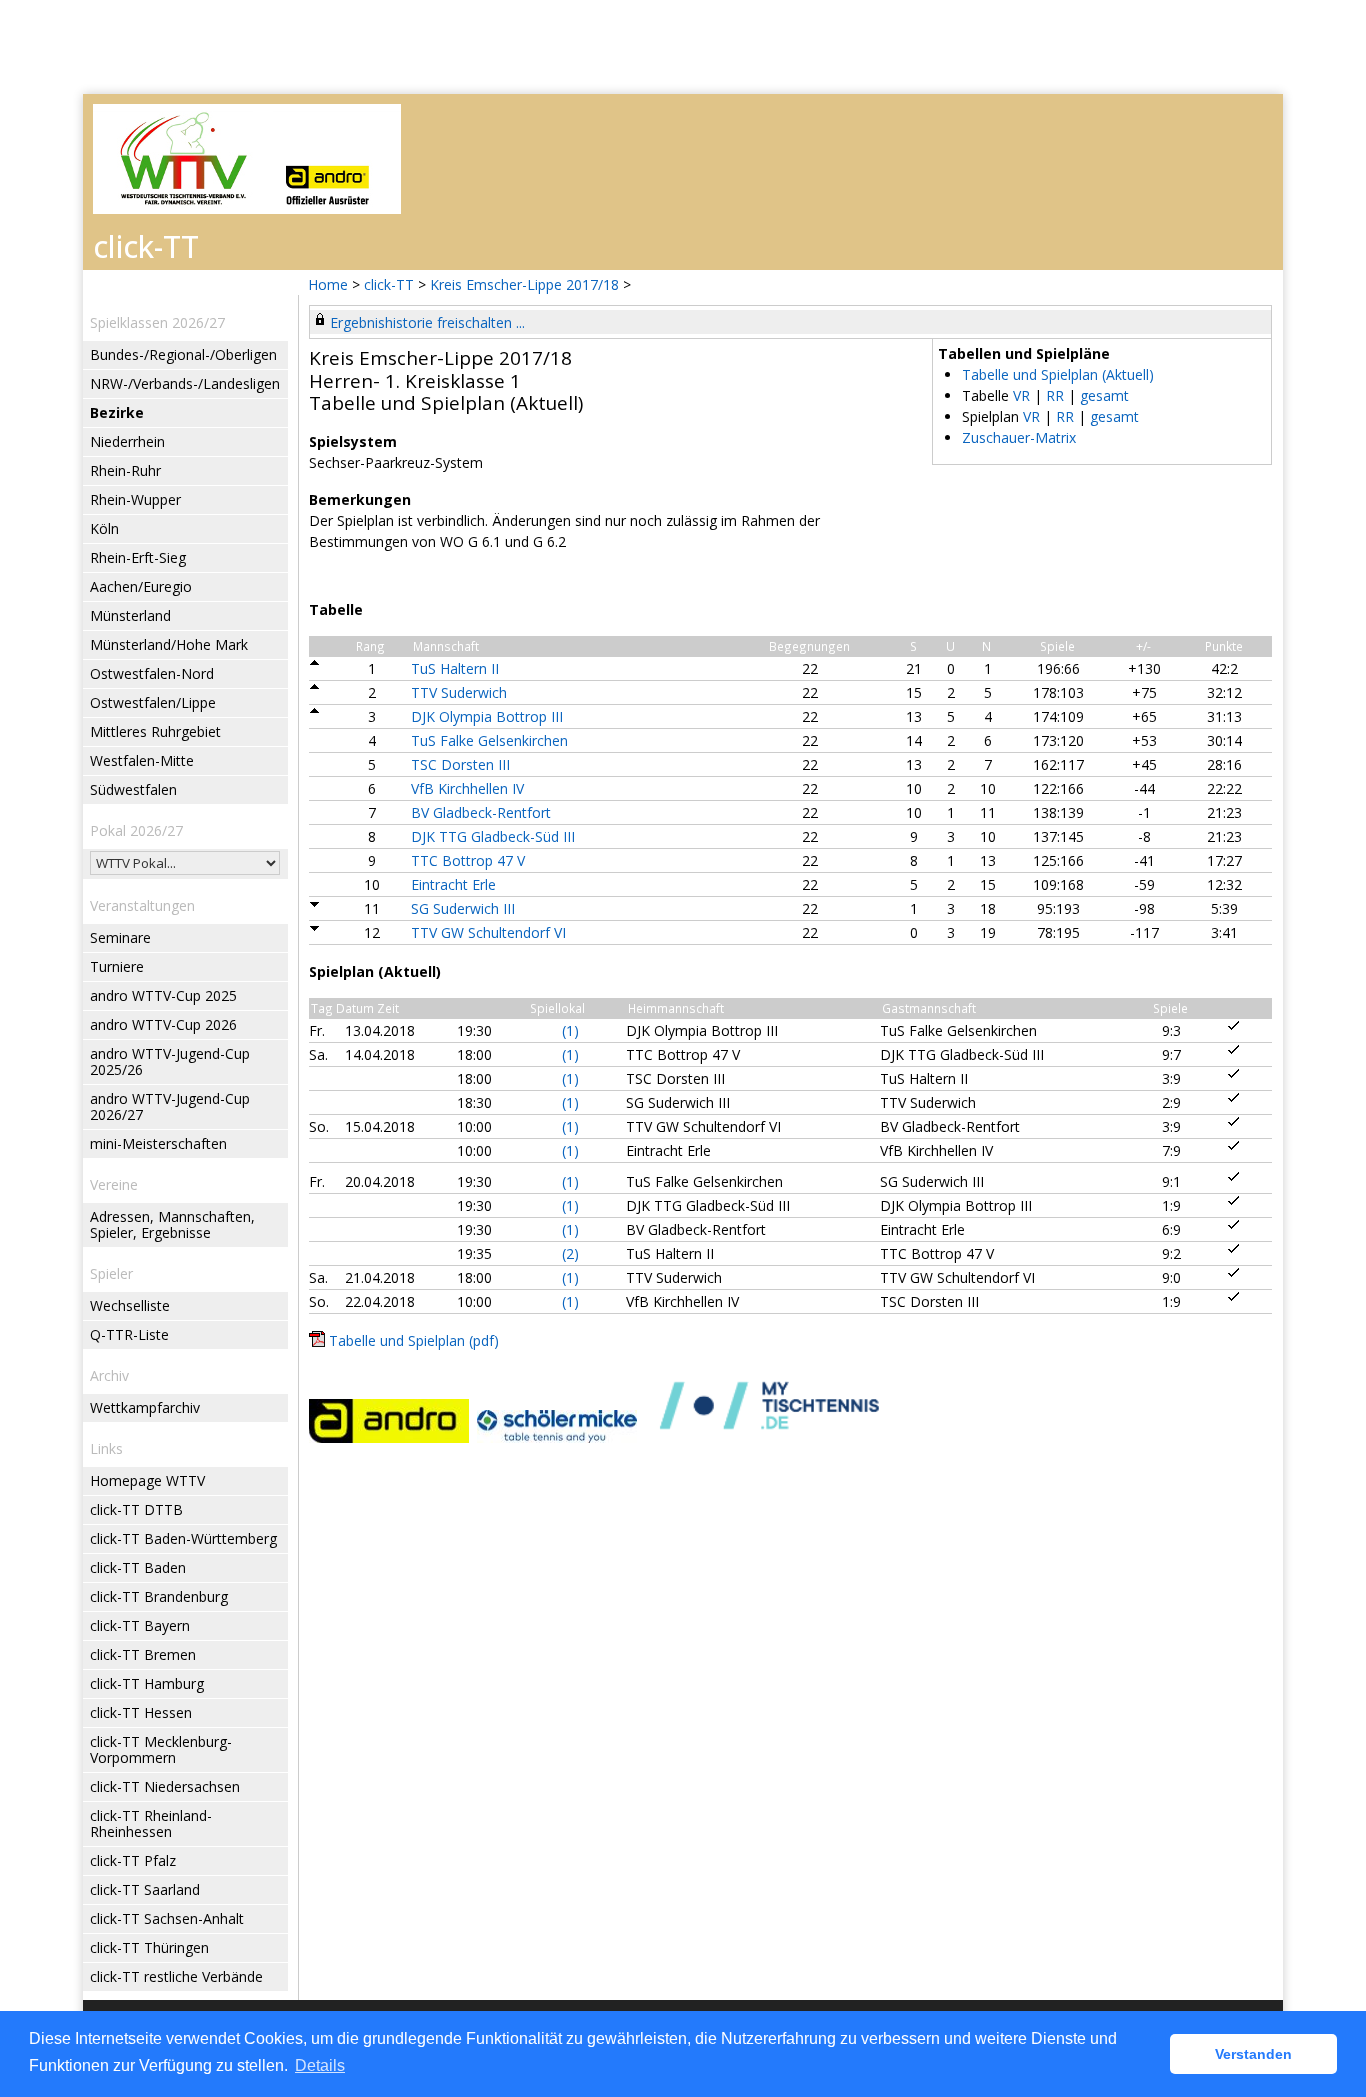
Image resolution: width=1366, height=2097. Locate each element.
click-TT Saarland (145, 1889)
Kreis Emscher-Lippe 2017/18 (526, 284)
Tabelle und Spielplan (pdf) (414, 1340)
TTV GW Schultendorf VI (488, 932)
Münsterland (130, 615)
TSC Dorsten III (460, 764)
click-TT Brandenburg (159, 1596)
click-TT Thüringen (149, 1947)
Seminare (120, 937)
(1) (570, 1030)
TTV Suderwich (459, 692)
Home (328, 284)
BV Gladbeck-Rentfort (481, 812)
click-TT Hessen (141, 1712)
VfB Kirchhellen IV (467, 788)
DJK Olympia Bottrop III (487, 716)
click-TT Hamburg (147, 1683)
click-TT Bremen (143, 1654)
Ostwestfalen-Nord (152, 673)
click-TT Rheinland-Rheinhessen (151, 1823)
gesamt (1104, 395)
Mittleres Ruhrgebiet (155, 731)
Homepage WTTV (147, 1480)
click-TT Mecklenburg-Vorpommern (161, 1749)
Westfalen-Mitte (142, 760)
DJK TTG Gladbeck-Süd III (493, 836)
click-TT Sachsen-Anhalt (167, 1918)
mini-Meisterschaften (158, 1143)
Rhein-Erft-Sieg (138, 557)
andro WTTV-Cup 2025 (163, 995)
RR (1055, 395)
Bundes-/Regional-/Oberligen (183, 354)
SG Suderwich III (463, 908)
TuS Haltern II (455, 668)
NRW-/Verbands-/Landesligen (185, 383)
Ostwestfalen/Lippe (153, 702)
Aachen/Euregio (141, 586)
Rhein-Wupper (135, 499)
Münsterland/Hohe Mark (169, 644)
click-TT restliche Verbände (176, 1976)
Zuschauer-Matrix (1019, 437)
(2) (570, 1253)
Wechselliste (130, 1305)
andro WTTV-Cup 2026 (163, 1024)
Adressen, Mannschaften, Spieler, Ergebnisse (172, 1224)
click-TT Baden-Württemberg (183, 1538)
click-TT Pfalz (133, 1860)
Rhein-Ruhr (125, 470)
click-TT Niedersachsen (165, 1786)
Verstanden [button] (1253, 2054)
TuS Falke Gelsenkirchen (489, 740)
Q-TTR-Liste (129, 1334)
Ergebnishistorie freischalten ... (427, 322)
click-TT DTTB (136, 1509)
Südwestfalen (133, 789)
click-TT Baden (138, 1567)
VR (1021, 395)
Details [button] (320, 2065)
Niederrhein (127, 441)
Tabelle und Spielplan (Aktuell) (1058, 374)
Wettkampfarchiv (145, 1407)
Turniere (117, 966)
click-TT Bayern (140, 1625)
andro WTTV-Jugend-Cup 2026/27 (170, 1106)
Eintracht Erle (453, 884)
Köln (104, 528)
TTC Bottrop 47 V (468, 860)
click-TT (389, 284)
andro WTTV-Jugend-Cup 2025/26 (170, 1061)
